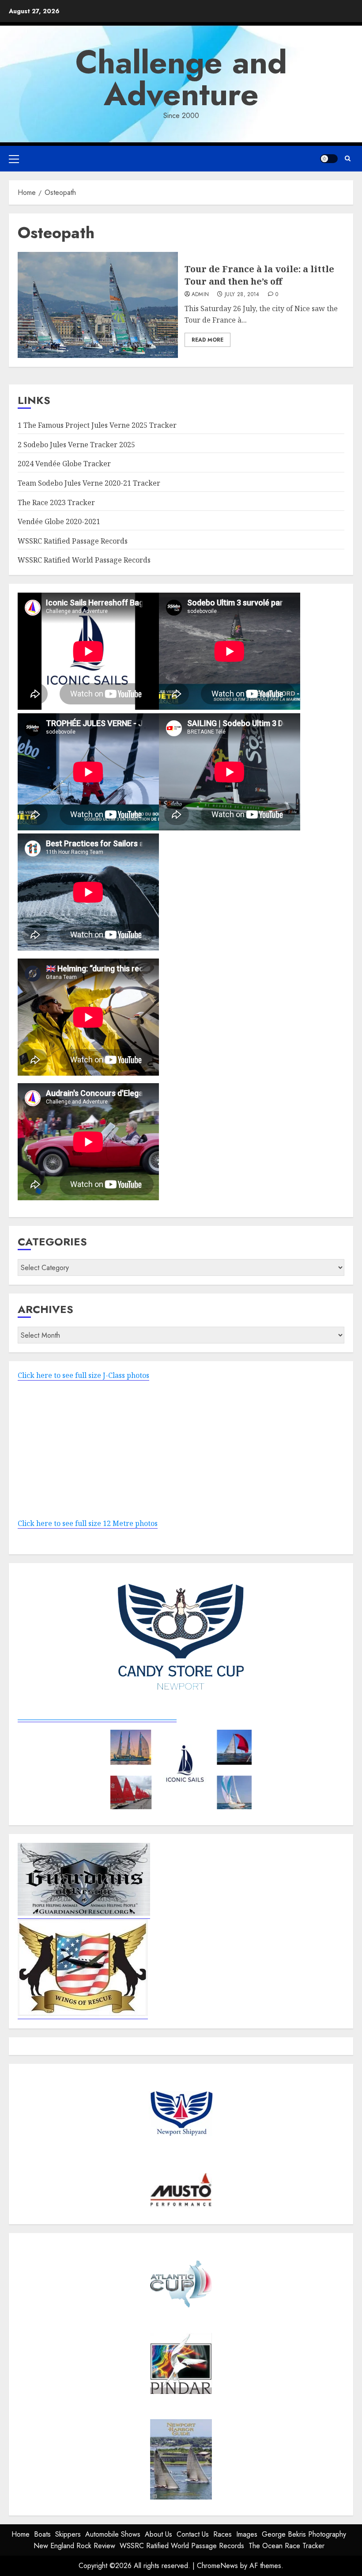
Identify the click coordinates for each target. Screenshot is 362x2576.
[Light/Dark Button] (329, 159)
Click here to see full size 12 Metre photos (88, 1523)
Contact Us (193, 2534)
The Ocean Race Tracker (287, 2546)
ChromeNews (217, 2566)
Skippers (68, 2534)
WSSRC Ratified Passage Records (73, 541)
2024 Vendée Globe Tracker (64, 464)
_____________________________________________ (97, 1717)
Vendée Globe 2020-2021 (59, 521)
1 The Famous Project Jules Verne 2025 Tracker (97, 425)
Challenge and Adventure (181, 78)
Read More (207, 340)
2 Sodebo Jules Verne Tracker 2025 (76, 445)
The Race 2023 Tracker (56, 502)
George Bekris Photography (304, 2534)
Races (222, 2534)
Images (247, 2534)
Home (21, 2534)
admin (200, 295)
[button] (14, 159)
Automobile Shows (113, 2534)
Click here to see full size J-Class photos (83, 1375)
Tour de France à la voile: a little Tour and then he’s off (259, 275)
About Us (158, 2534)
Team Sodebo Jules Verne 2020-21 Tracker (89, 483)
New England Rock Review (74, 2546)
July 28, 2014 (242, 295)
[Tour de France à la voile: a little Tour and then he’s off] (98, 305)
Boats (42, 2534)
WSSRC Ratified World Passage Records (84, 560)
